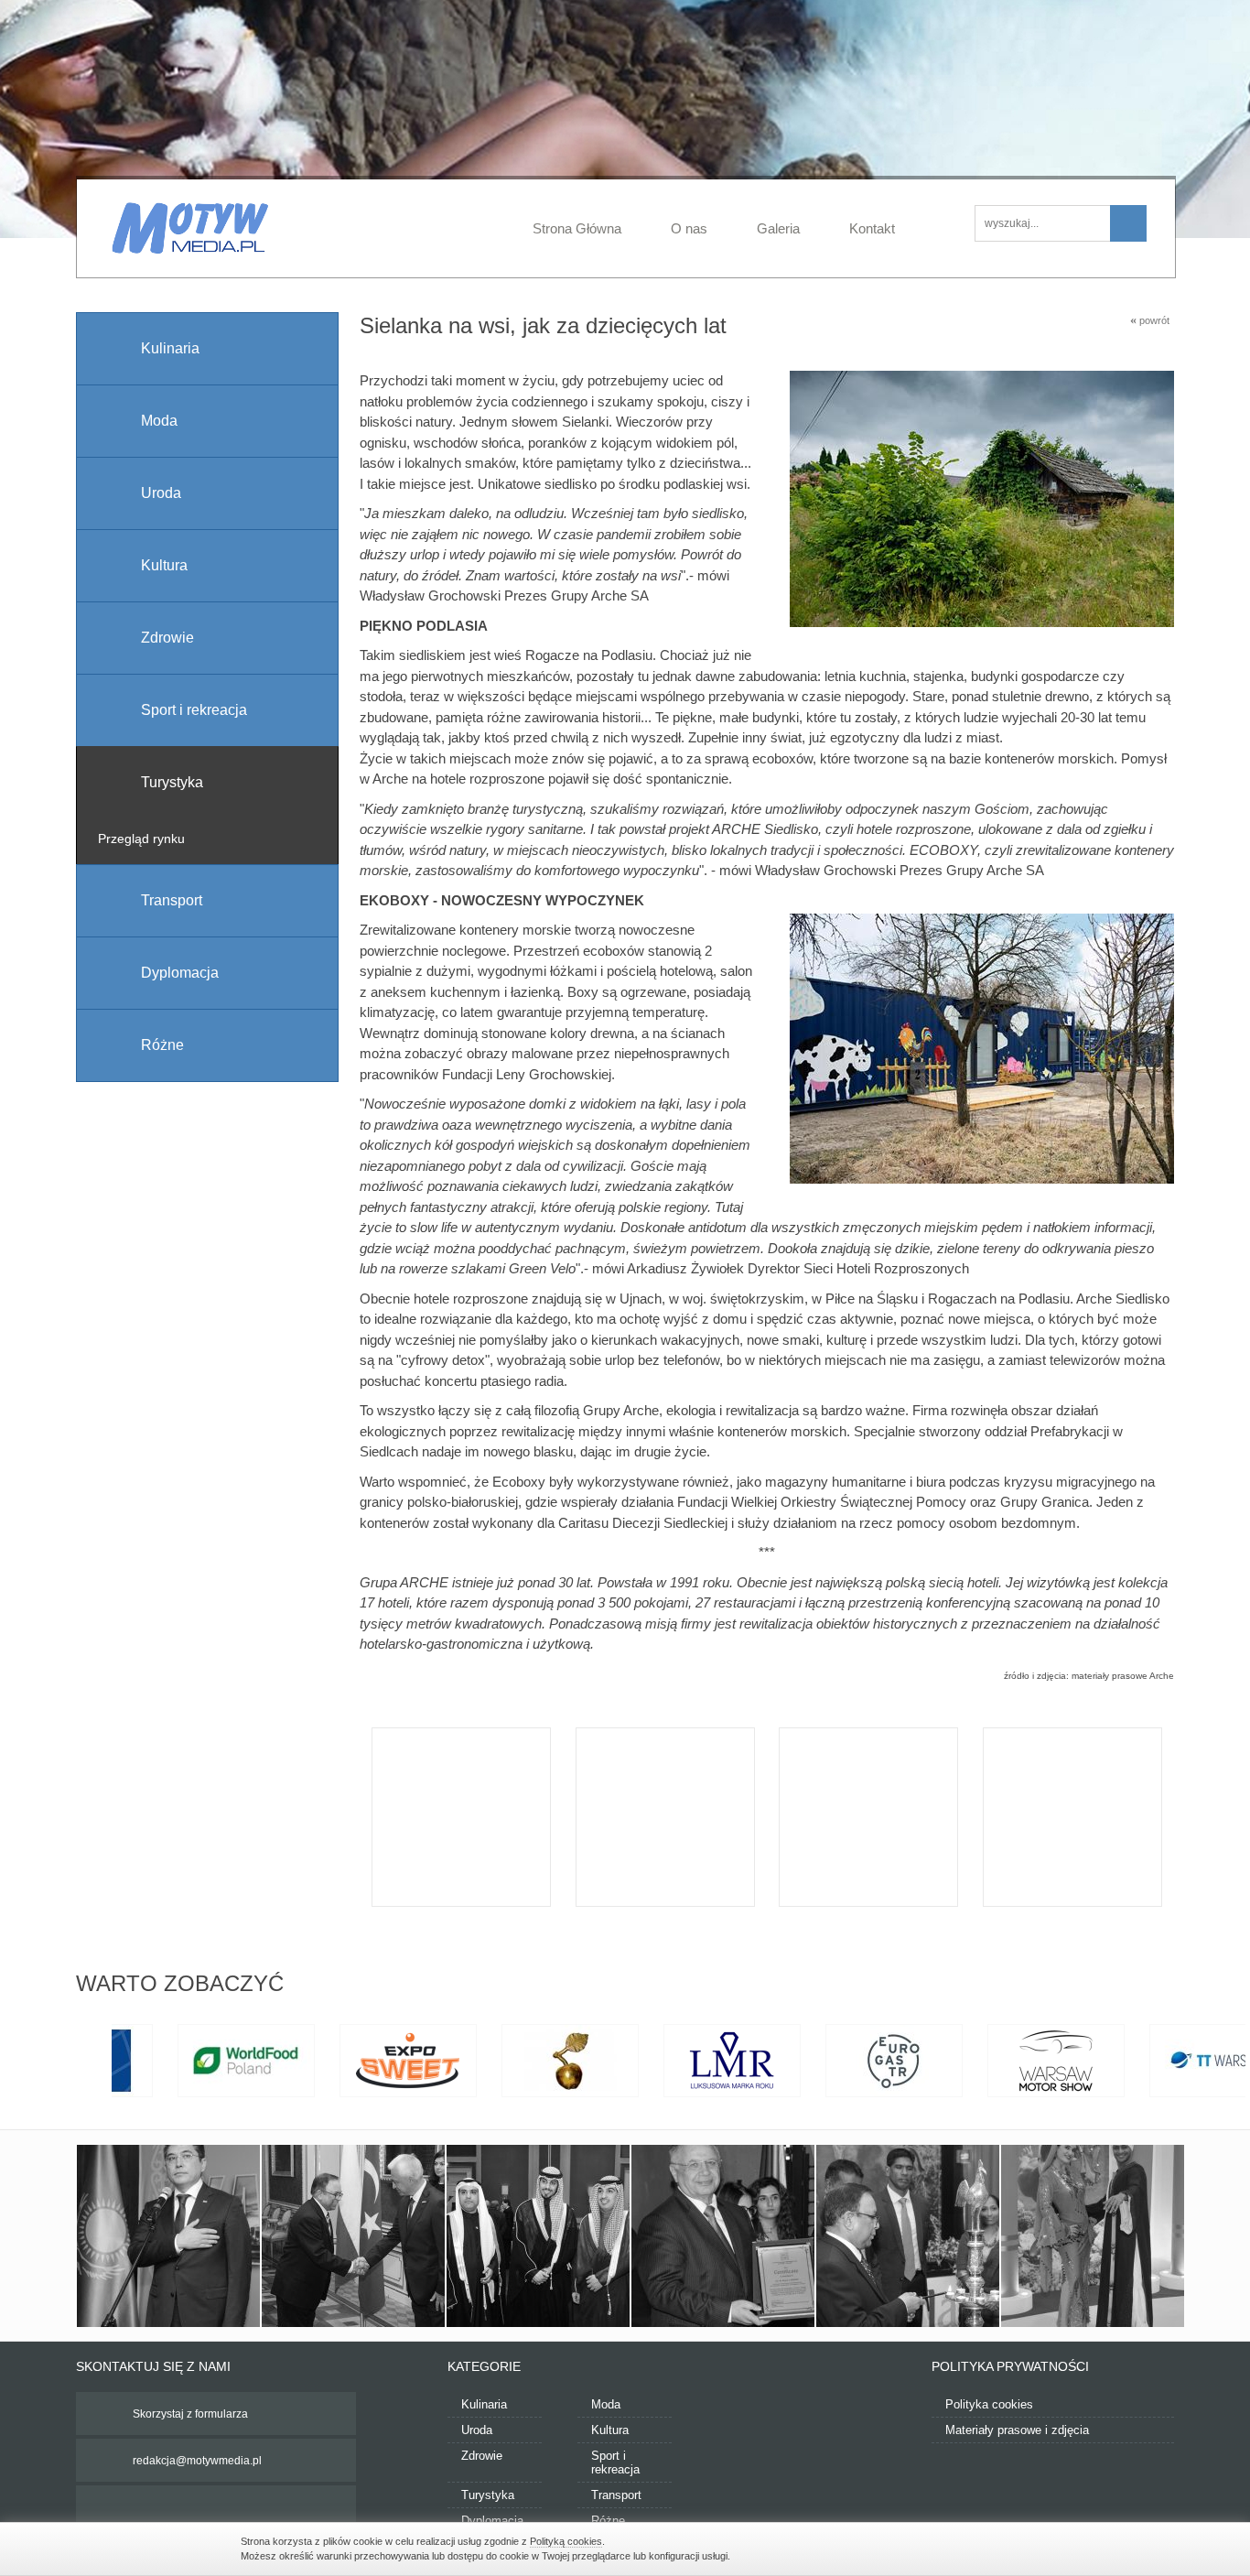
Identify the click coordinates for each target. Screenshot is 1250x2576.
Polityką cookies (566, 2541)
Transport (616, 2495)
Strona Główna (577, 228)
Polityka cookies (989, 2404)
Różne (608, 2521)
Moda (606, 2404)
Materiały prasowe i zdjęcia (1017, 2430)
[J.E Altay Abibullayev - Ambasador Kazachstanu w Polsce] (168, 2236)
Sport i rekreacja (615, 2462)
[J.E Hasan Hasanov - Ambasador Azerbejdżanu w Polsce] (723, 2236)
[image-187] (538, 2236)
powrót (1150, 320)
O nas (689, 228)
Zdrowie (482, 2456)
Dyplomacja (492, 2521)
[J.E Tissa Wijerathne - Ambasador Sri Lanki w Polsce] (908, 2236)
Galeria (778, 228)
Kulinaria (484, 2404)
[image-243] (1093, 2236)
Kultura (610, 2430)
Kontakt (872, 228)
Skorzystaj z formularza (190, 2414)
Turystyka (488, 2495)
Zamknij (1000, 2547)
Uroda (477, 2430)
